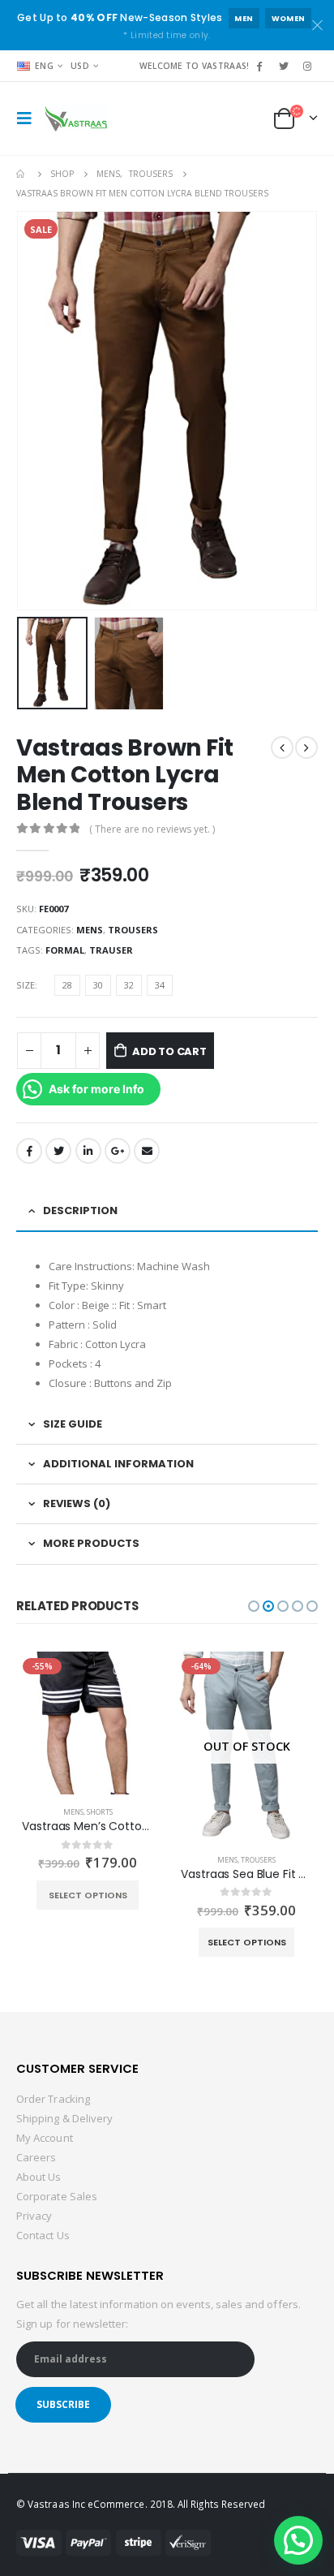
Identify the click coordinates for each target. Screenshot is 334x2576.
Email (147, 1151)
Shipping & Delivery (64, 2118)
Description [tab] (80, 1210)
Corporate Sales (57, 2196)
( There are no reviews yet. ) (152, 829)
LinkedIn (88, 1151)
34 (160, 985)
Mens (90, 930)
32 (129, 985)
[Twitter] (284, 66)
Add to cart (169, 1051)
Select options (106, 1942)
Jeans (270, 1812)
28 (67, 985)
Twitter (58, 1151)
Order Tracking (53, 2099)
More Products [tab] (91, 1543)
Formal (65, 950)
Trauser (111, 950)
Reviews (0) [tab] (77, 1503)
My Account (45, 2138)
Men (244, 18)
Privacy (34, 2216)
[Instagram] (307, 66)
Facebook (29, 1151)
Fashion (242, 1812)
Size (26, 985)
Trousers (133, 930)
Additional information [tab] (118, 1464)
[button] (254, 1606)
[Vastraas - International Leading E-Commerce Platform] (76, 118)
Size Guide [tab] (73, 1424)
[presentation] (20, 411)
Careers (36, 2157)
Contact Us (43, 2235)
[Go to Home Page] (22, 174)
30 (98, 985)
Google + (118, 1151)
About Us (39, 2177)
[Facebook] (259, 66)
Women (289, 18)
